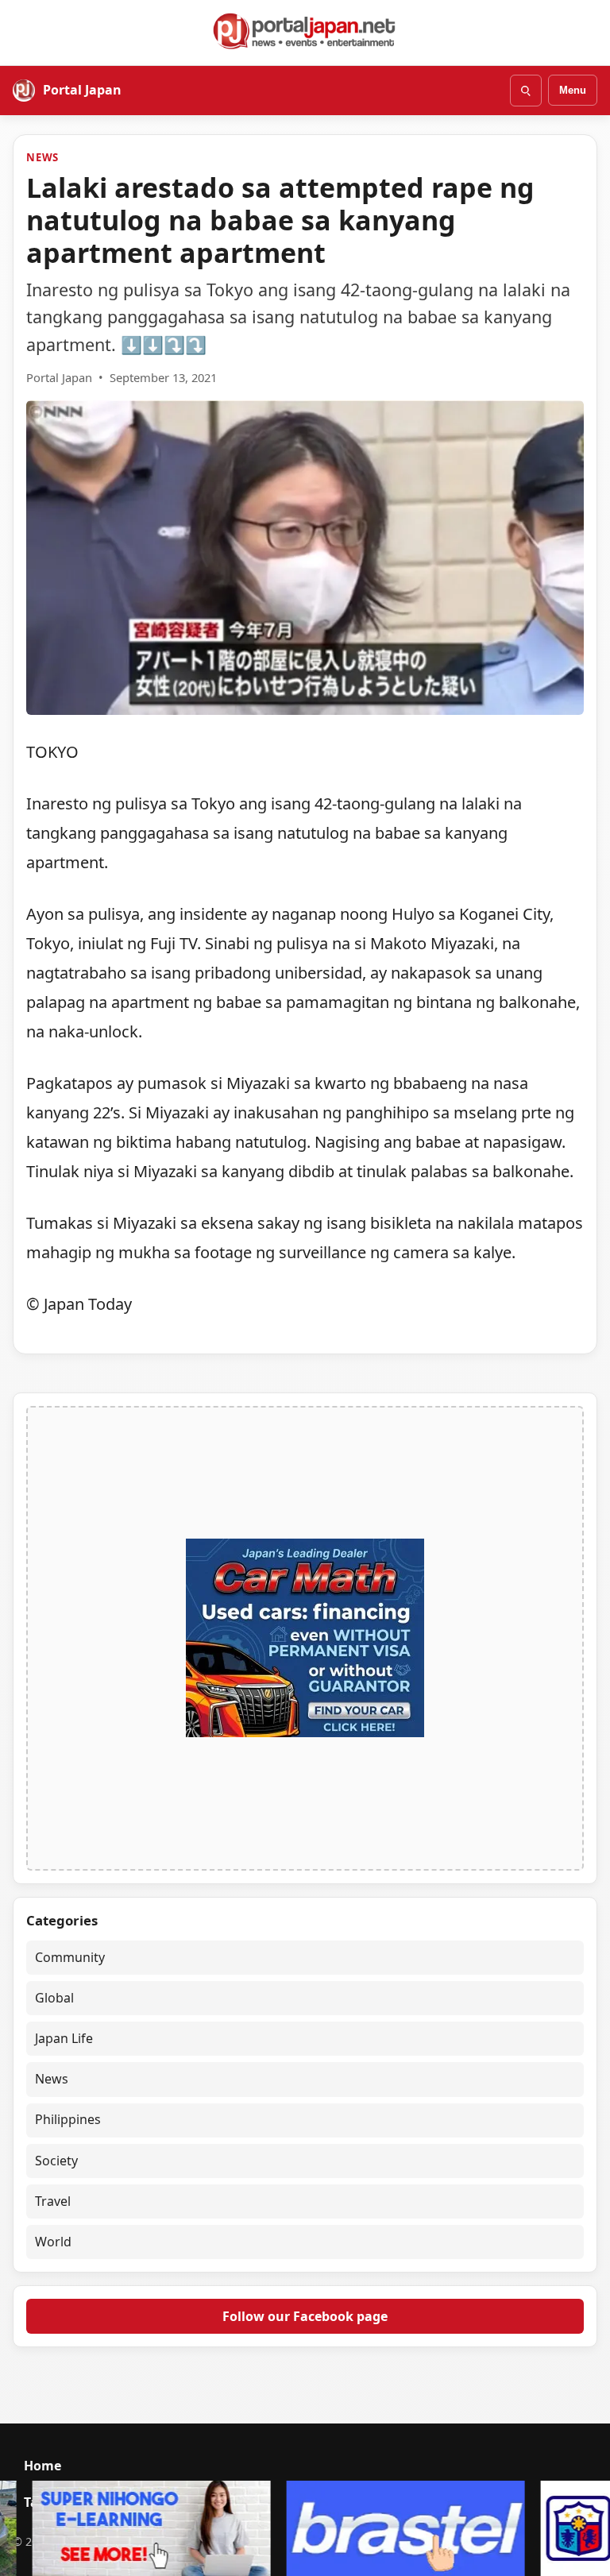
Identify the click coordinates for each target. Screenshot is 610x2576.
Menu (573, 90)
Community (70, 1957)
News (42, 157)
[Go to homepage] (305, 31)
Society (56, 2161)
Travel (53, 2201)
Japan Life (64, 2038)
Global (54, 1998)
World (53, 2242)
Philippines (68, 2119)
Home (42, 2466)
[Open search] (526, 91)
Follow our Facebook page (305, 2316)
